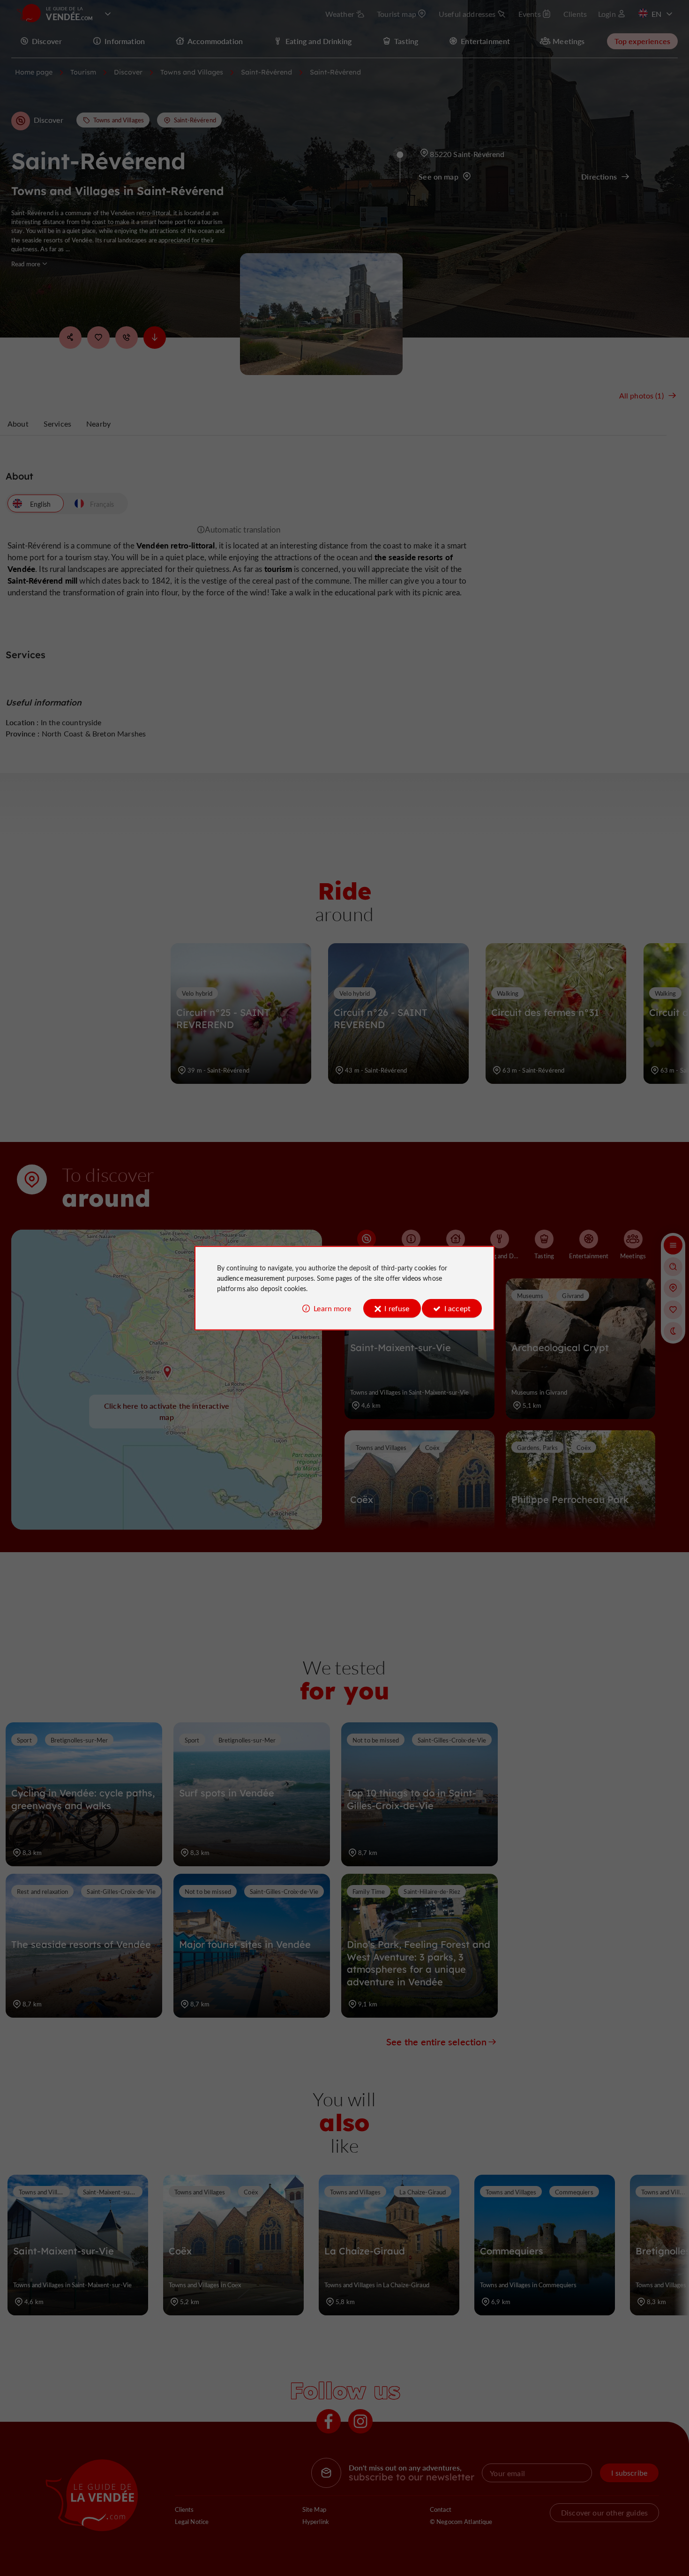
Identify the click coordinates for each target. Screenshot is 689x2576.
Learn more (332, 1308)
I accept (457, 1308)
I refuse (397, 1308)
